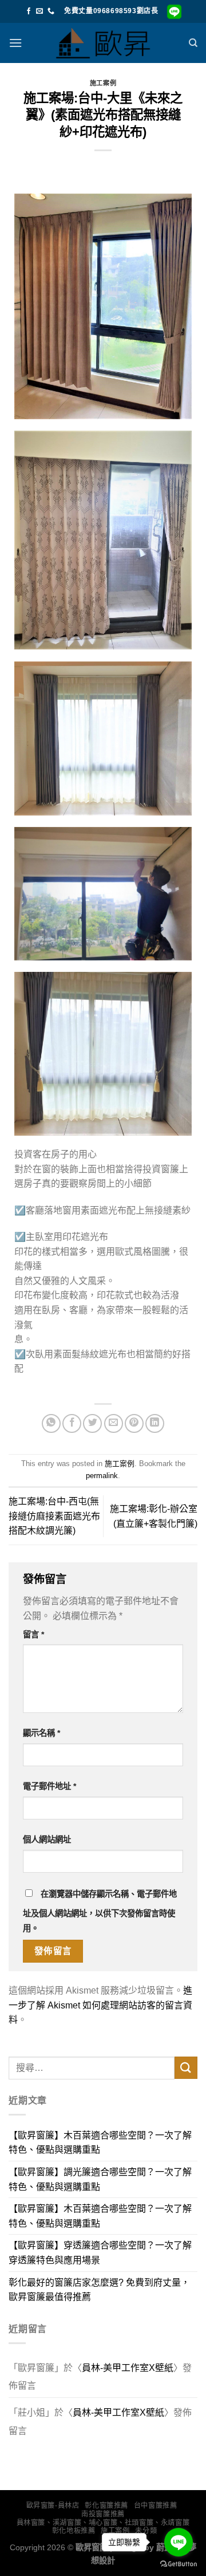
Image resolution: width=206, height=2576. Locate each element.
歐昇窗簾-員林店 (53, 2506)
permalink (102, 1476)
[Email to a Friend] (114, 1423)
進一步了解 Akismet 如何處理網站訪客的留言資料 (100, 2005)
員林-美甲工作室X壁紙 (128, 2368)
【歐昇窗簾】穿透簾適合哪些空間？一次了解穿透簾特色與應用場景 (100, 2253)
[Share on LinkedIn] (155, 1423)
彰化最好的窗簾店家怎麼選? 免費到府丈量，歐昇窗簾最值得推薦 (99, 2290)
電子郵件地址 (49, 1786)
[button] (15, 43)
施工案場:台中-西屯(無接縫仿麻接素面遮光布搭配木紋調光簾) (54, 1516)
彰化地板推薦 (74, 2531)
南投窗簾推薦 (103, 2514)
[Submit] (186, 2068)
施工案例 (103, 83)
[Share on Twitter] (92, 1423)
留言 (33, 1634)
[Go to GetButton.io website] (179, 2564)
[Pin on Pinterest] (134, 1423)
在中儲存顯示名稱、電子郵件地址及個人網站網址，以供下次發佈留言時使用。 (100, 1911)
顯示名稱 (41, 1733)
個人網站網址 (47, 1840)
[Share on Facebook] (72, 1423)
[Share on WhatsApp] (51, 1423)
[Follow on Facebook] (29, 11)
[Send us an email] (39, 11)
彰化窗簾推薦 (106, 2506)
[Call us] (51, 11)
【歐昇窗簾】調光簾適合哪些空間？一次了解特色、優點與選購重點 (100, 2179)
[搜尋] (193, 43)
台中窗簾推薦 (156, 2506)
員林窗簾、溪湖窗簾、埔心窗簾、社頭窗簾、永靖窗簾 (103, 2523)
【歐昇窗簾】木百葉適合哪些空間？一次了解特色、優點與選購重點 (100, 2143)
